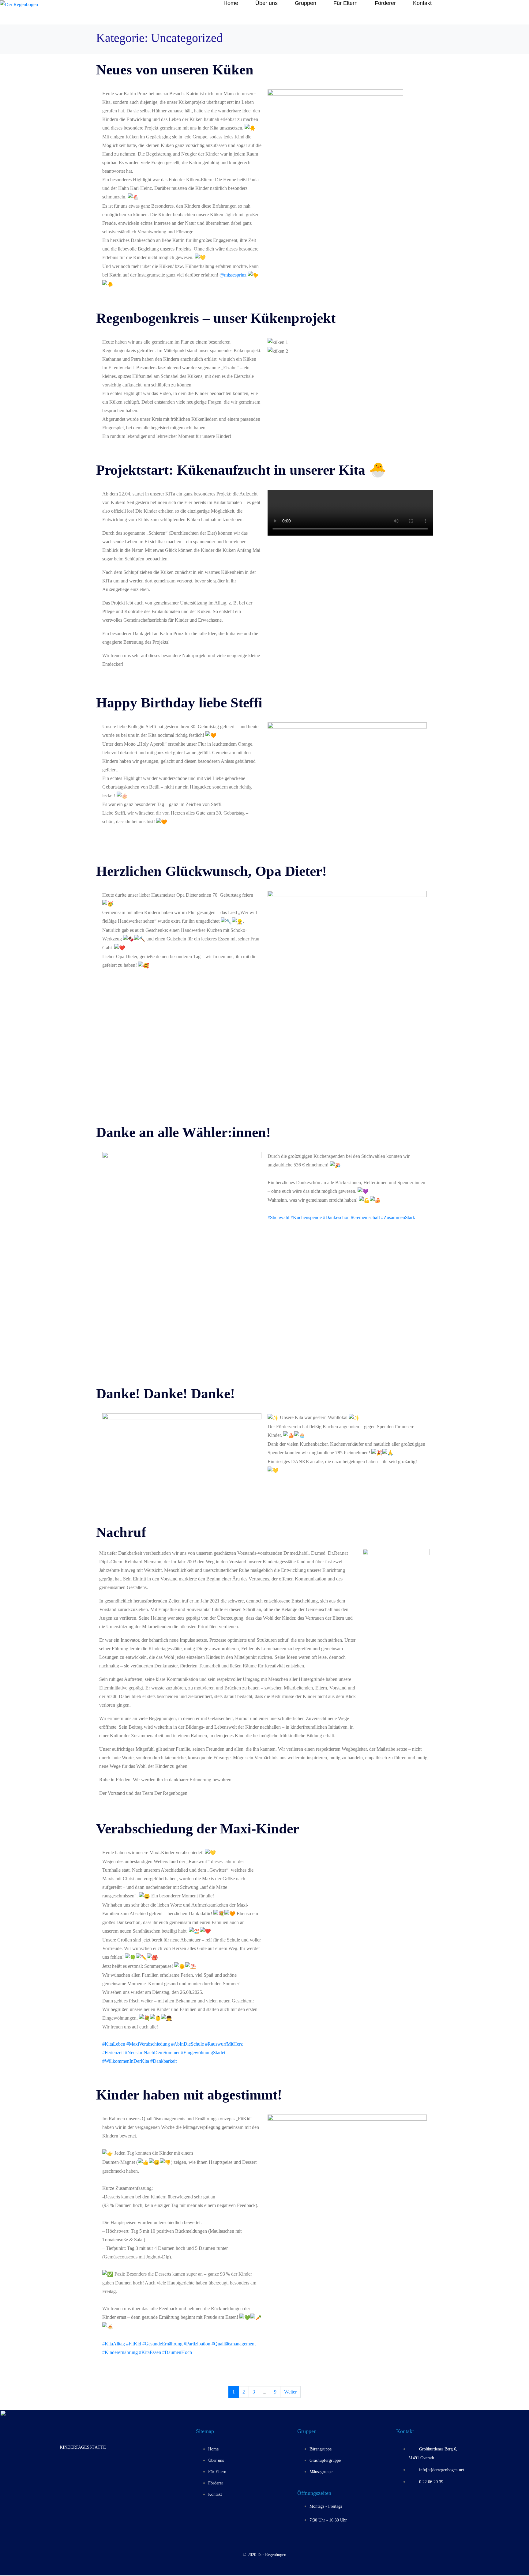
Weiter (290, 2392)
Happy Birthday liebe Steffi (179, 703)
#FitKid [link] (134, 2344)
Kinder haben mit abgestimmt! (189, 2095)
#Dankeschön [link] (336, 1217)
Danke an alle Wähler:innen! (183, 1132)
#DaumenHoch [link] (177, 2352)
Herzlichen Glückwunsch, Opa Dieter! (211, 871)
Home (231, 3)
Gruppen (306, 3)
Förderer (385, 3)
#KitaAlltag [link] (114, 2344)
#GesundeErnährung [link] (162, 2344)
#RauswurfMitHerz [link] (224, 2044)
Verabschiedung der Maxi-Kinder (198, 1829)
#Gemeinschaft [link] (365, 1217)
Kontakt (422, 3)
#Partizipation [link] (197, 2344)
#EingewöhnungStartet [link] (203, 2053)
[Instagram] (93, 2470)
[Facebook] (73, 2470)
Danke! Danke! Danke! (165, 1393)
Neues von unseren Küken (175, 70)
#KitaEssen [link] (150, 2352)
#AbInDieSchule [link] (188, 2044)
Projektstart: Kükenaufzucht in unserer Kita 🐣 (241, 470)
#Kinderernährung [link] (120, 2352)
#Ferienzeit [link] (113, 2053)
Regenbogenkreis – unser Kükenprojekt (216, 318)
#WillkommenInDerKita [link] (126, 2061)
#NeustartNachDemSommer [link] (152, 2053)
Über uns (266, 3)
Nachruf (121, 1532)
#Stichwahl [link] (278, 1217)
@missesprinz (233, 275)
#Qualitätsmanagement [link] (234, 2344)
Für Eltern (345, 3)
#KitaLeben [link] (114, 2044)
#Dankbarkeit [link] (163, 2061)
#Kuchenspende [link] (306, 1217)
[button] (347, 360)
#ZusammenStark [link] (398, 1217)
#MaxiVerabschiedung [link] (148, 2044)
